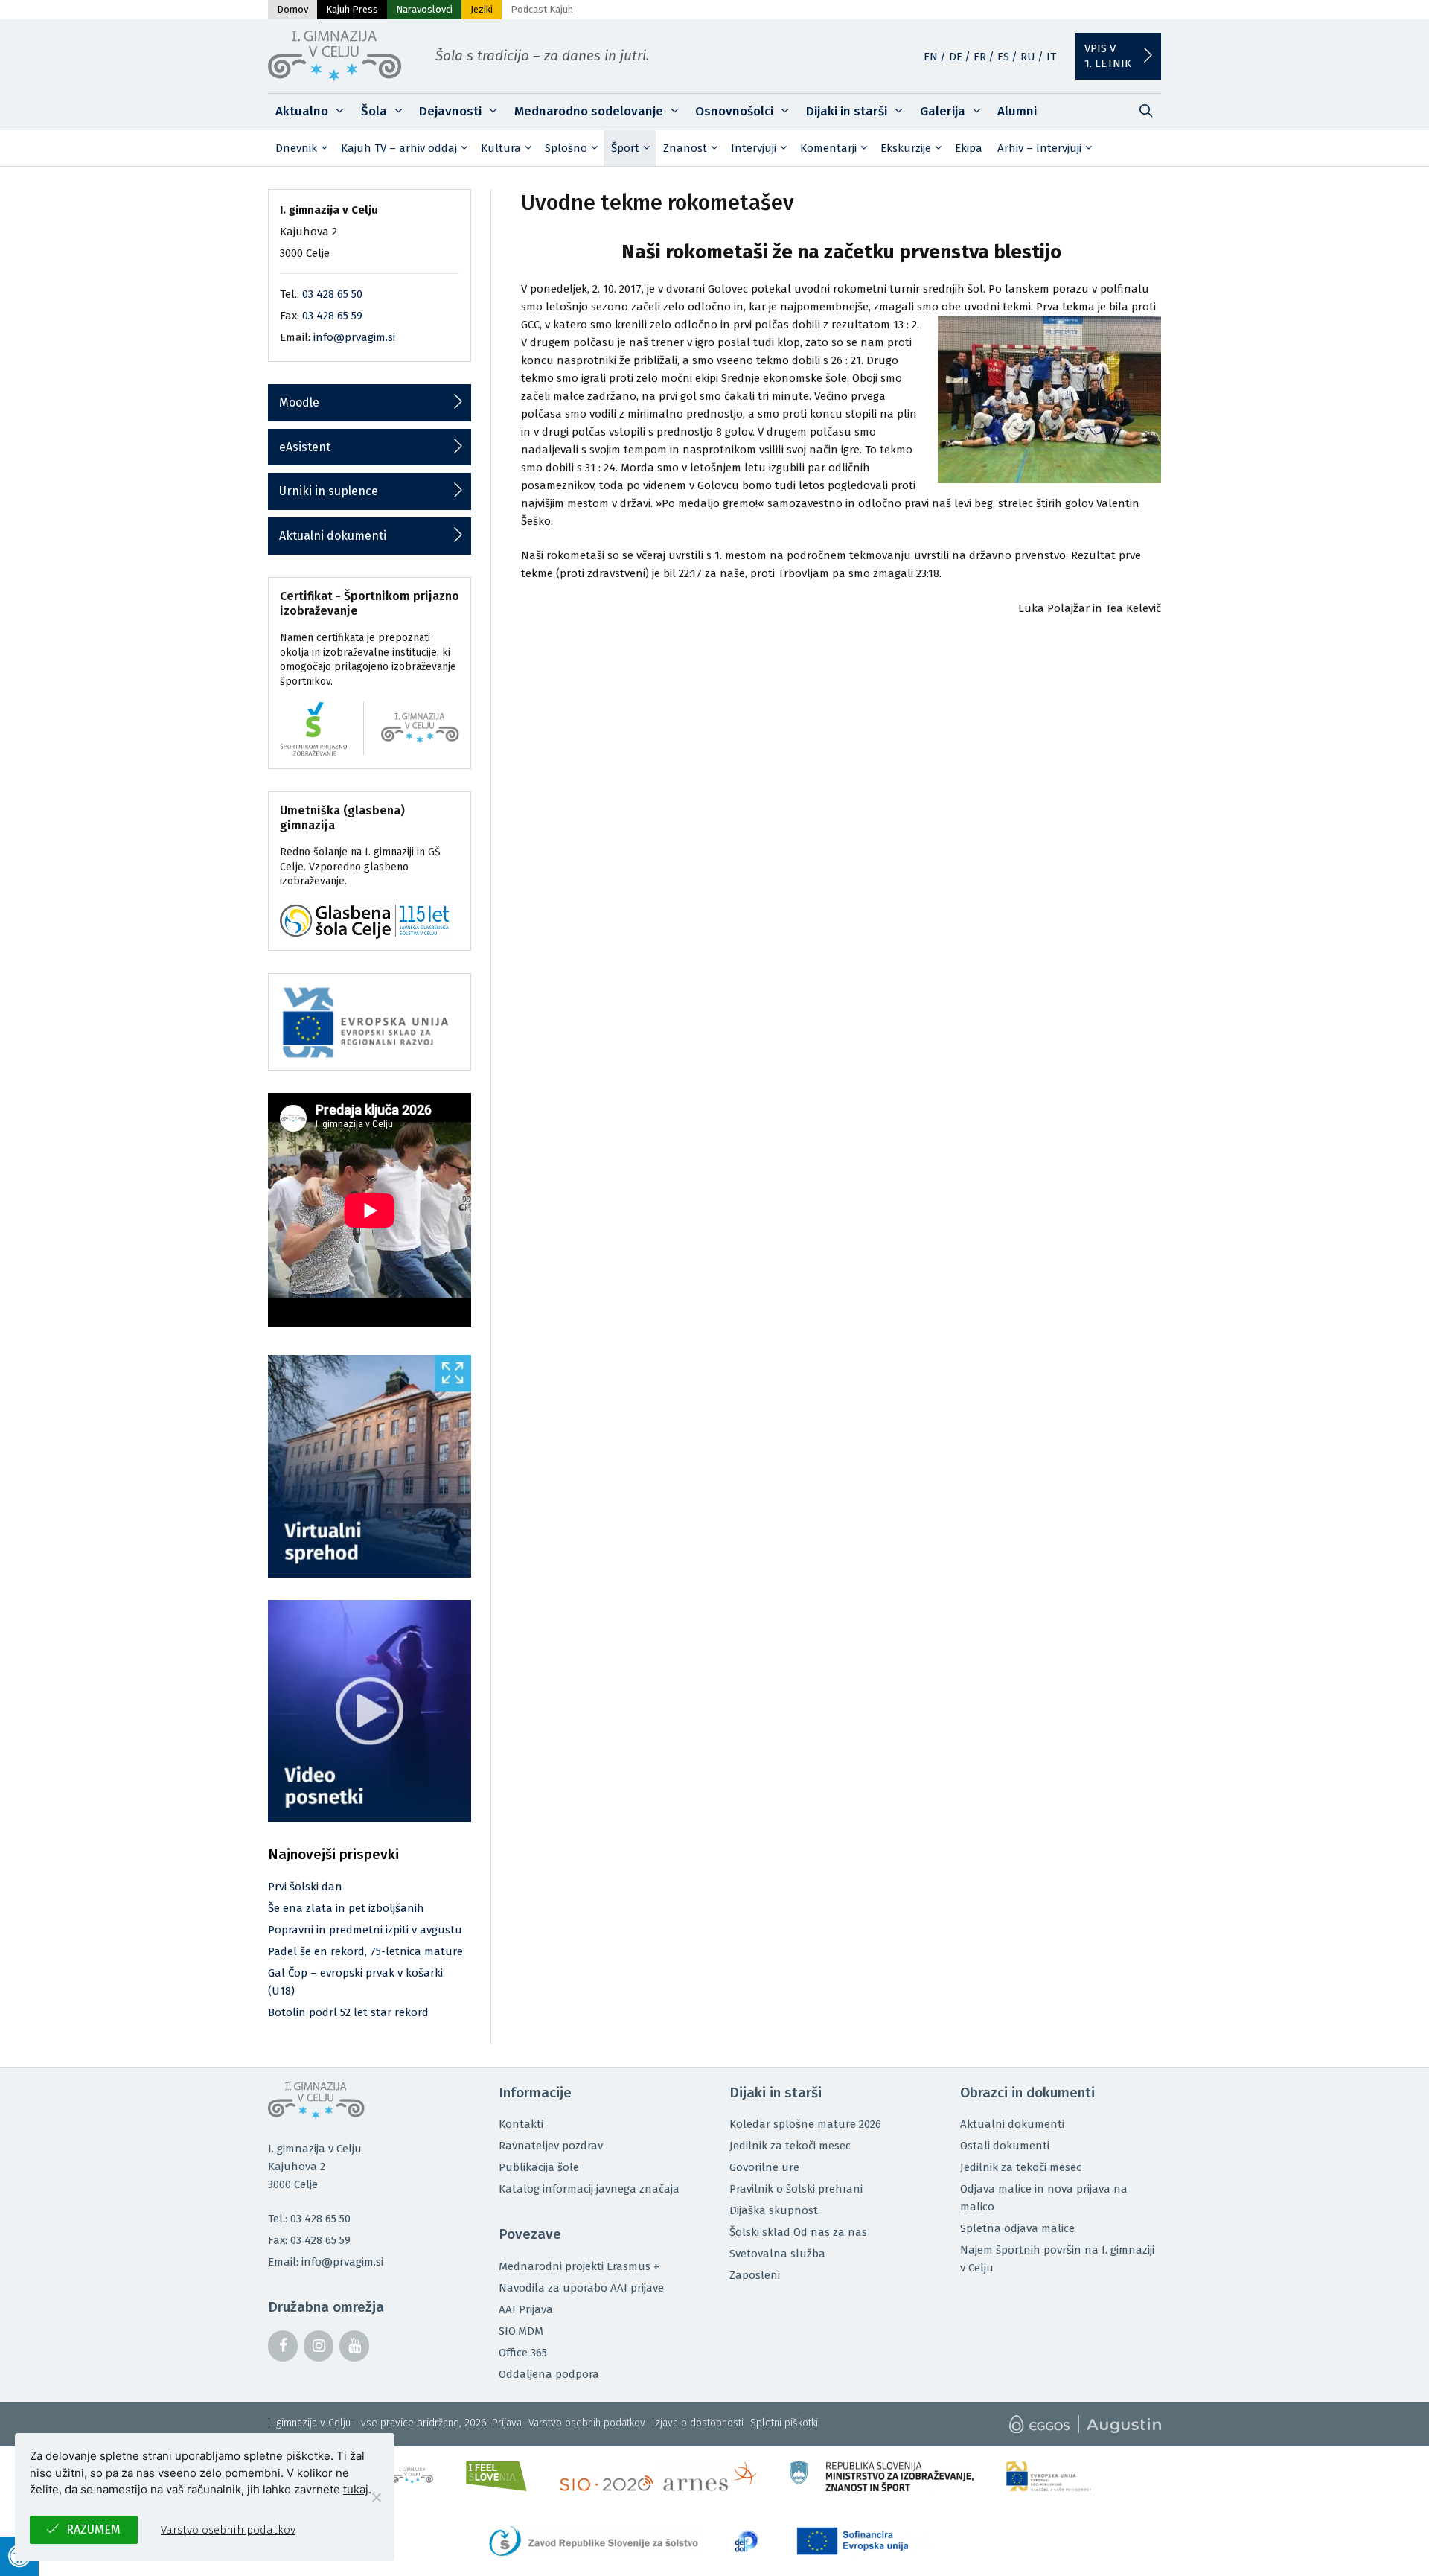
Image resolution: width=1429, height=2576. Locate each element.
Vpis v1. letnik (1108, 56)
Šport (625, 148)
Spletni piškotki (784, 2423)
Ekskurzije (906, 148)
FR (980, 57)
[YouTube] (354, 2346)
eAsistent (305, 447)
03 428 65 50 (332, 294)
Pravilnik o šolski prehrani (796, 2189)
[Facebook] (283, 2346)
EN (931, 57)
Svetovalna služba (777, 2254)
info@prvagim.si (354, 337)
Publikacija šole (539, 2167)
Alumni (1017, 111)
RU (1028, 57)
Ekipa (969, 148)
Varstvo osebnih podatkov (587, 2423)
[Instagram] (319, 2346)
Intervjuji (754, 148)
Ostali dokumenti (1005, 2146)
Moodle (299, 402)
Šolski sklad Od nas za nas (798, 2232)
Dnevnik (296, 148)
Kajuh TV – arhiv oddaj (399, 148)
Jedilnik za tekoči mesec (790, 2146)
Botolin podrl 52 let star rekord (348, 2012)
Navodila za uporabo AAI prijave (581, 2288)
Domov (292, 9)
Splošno (566, 148)
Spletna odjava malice (1017, 2228)
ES (1003, 57)
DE (956, 57)
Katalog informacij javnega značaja (589, 2189)
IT (1051, 57)
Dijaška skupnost (774, 2210)
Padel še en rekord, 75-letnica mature (365, 1951)
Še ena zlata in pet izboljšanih (346, 1908)
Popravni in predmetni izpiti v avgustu (365, 1930)
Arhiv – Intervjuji (1039, 148)
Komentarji (828, 148)
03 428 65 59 (332, 316)
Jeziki (482, 9)
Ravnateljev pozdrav (551, 2146)
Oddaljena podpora (549, 2374)
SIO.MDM (521, 2331)
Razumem (93, 2529)
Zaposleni (755, 2275)
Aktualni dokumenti (333, 536)
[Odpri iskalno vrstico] (1145, 112)
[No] (376, 2497)
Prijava (507, 2423)
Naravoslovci (424, 9)
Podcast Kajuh (542, 9)
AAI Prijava (526, 2309)
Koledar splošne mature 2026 (805, 2124)
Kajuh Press (352, 9)
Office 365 (523, 2353)
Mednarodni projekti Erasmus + (579, 2266)
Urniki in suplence (329, 491)
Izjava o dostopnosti (698, 2423)
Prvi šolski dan (305, 1887)
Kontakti (521, 2124)
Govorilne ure (764, 2167)
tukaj (356, 2489)
